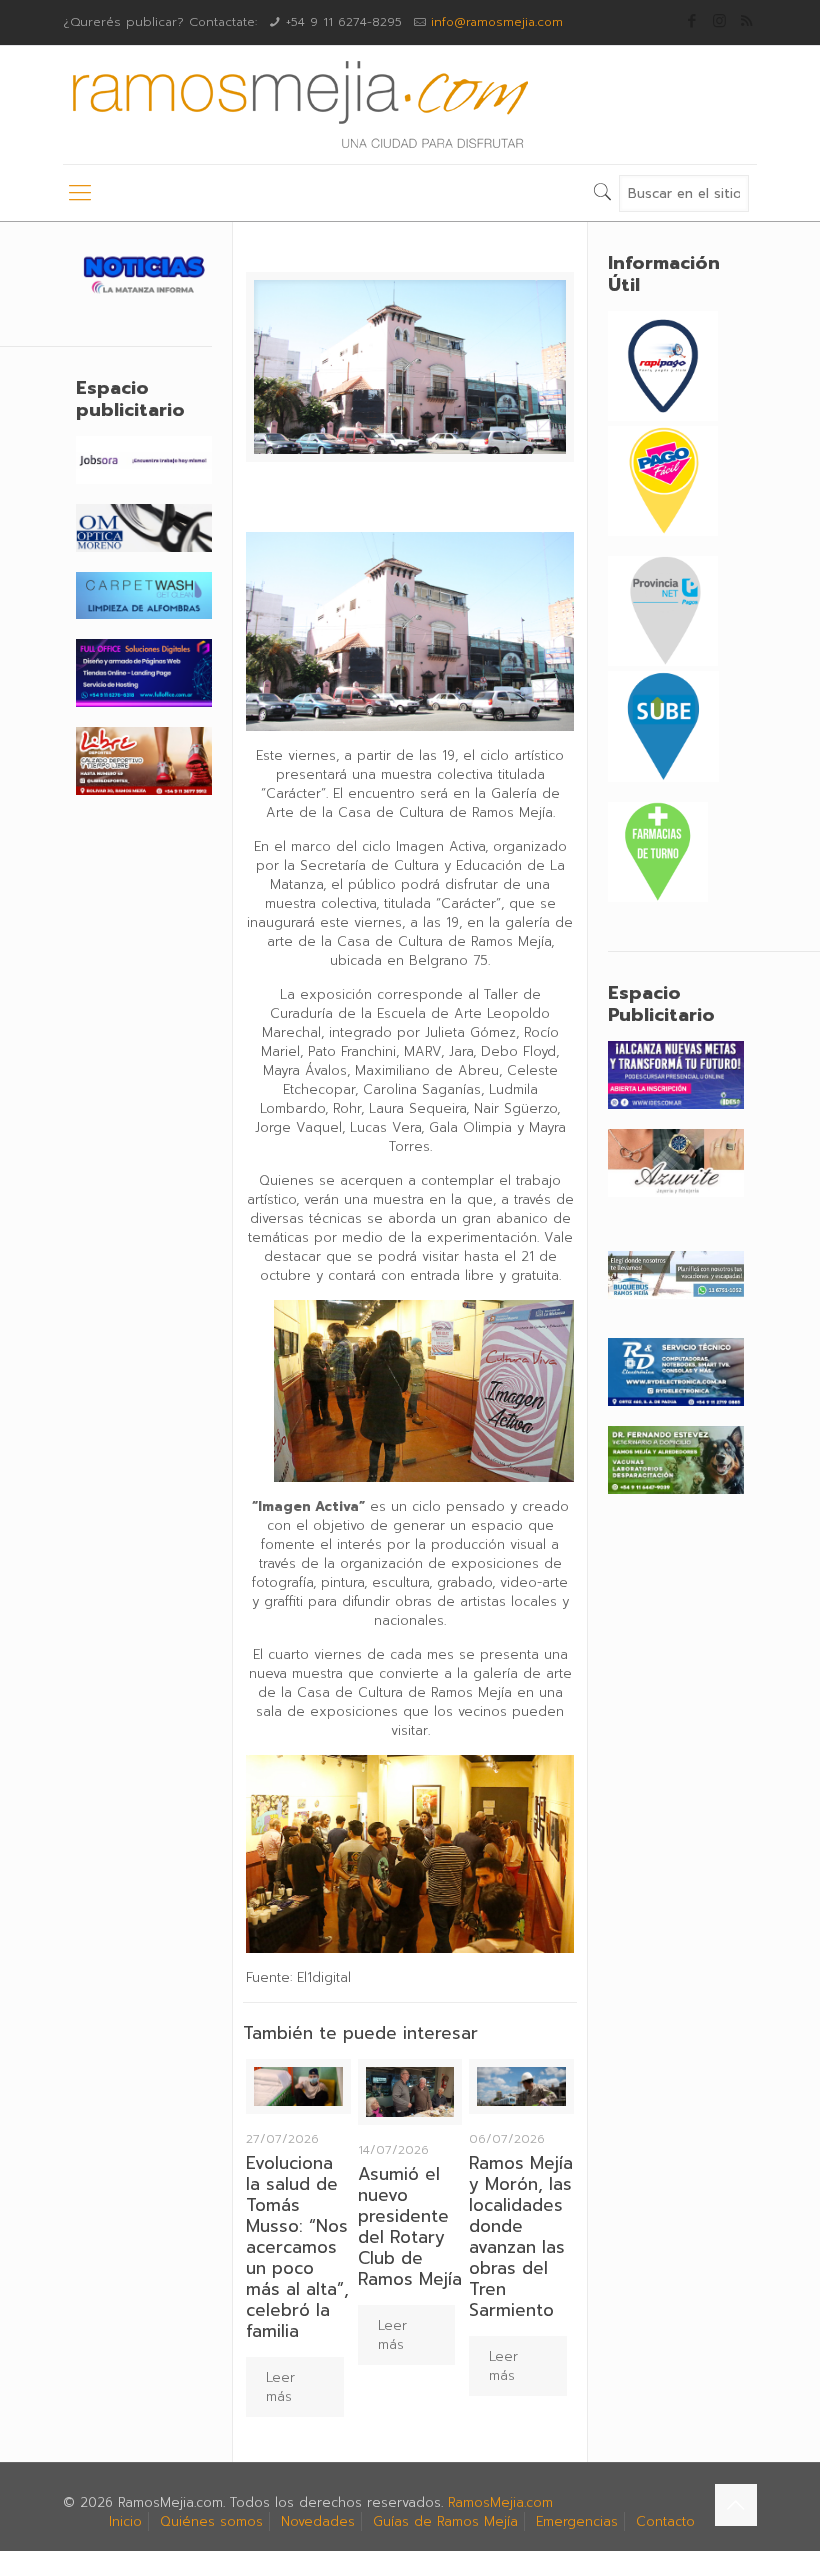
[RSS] (746, 21)
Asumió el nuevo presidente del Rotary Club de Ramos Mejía (410, 2226)
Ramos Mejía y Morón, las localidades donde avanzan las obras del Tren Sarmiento (521, 2236)
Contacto (665, 2521)
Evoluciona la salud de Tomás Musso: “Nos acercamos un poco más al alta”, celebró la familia (297, 2247)
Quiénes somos (211, 2521)
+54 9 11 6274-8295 (344, 22)
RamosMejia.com (500, 2502)
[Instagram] (719, 21)
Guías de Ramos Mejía (445, 2521)
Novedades (318, 2521)
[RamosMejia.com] (298, 105)
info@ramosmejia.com (497, 22)
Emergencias (577, 2521)
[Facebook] (692, 21)
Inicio (125, 2521)
